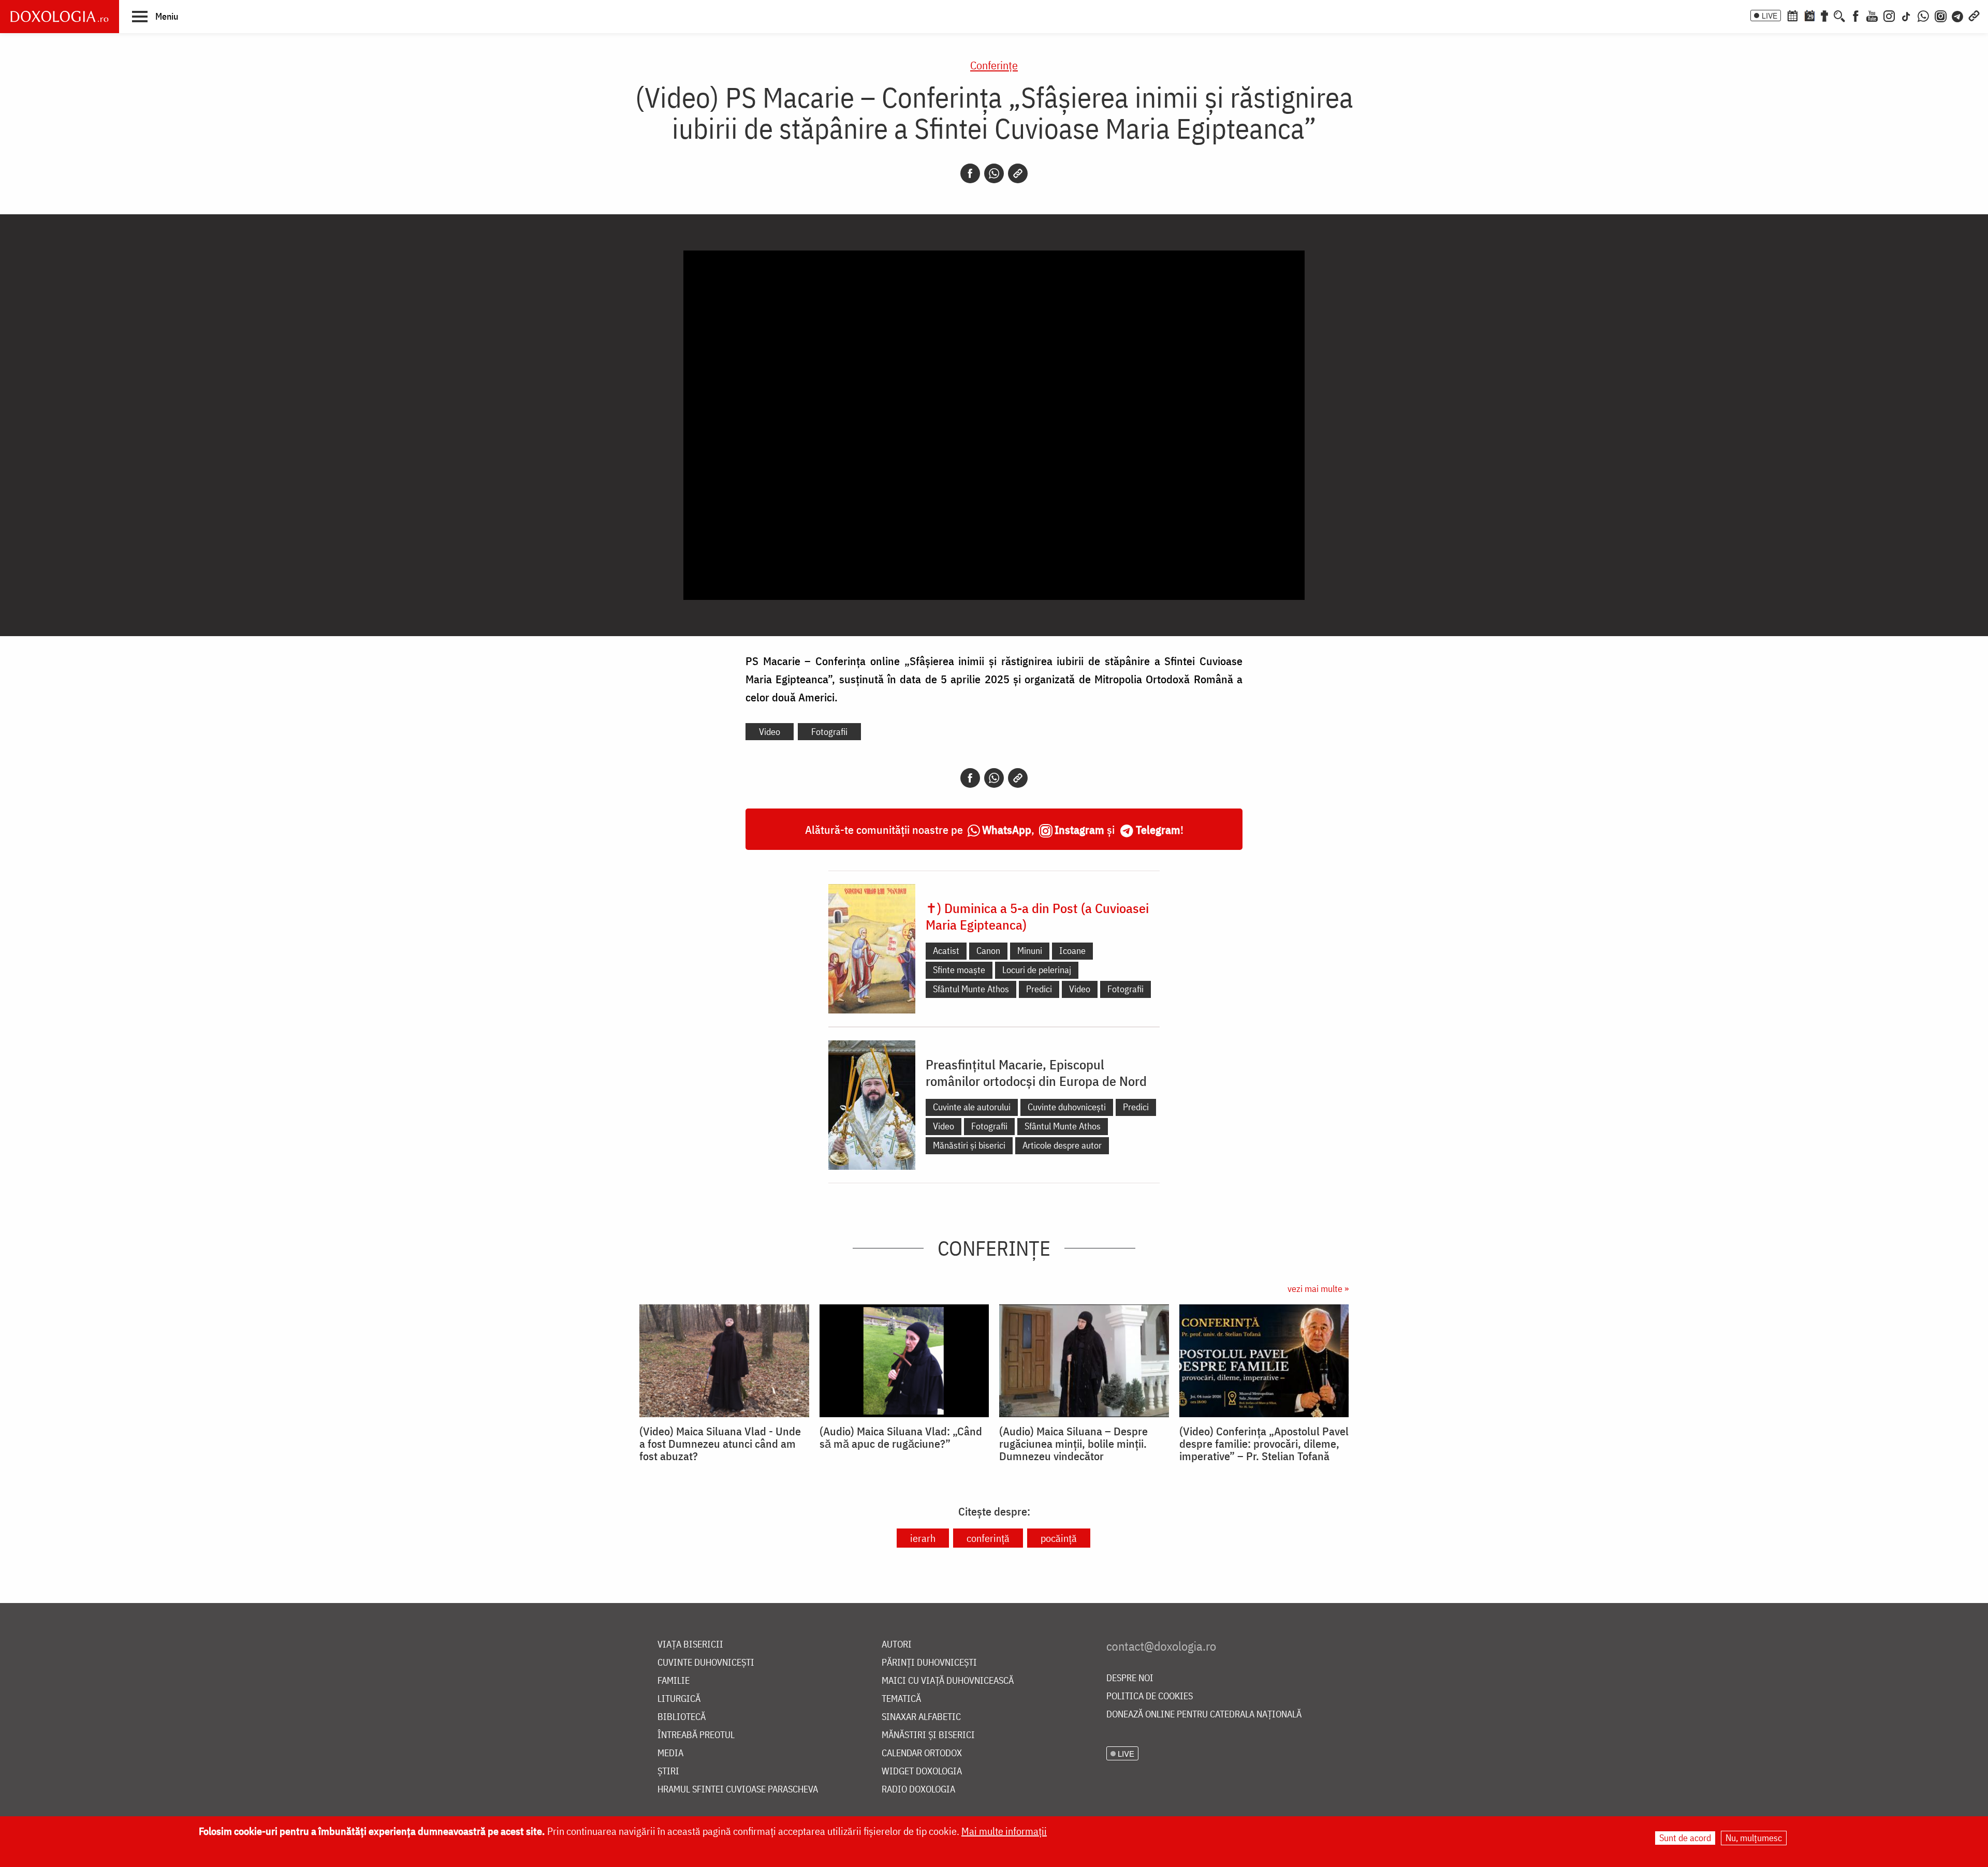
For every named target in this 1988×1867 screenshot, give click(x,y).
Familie (674, 1681)
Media (670, 1753)
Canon (988, 951)
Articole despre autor (1062, 1145)
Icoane (1072, 951)
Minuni (1030, 951)
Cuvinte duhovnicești (1067, 1107)
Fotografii (829, 732)
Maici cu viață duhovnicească (948, 1681)
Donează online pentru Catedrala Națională (1204, 1715)
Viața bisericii (690, 1645)
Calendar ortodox (922, 1753)
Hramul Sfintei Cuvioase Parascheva (738, 1790)
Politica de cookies (1150, 1696)
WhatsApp (1007, 829)
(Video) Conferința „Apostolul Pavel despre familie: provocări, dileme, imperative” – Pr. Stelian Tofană (1264, 1444)
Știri (668, 1772)
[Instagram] (1889, 15)
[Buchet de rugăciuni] (1824, 15)
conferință (988, 1538)
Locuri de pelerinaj (1037, 970)
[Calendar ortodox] (1792, 15)
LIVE (1770, 16)
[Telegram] (1958, 15)
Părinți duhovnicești (929, 1663)
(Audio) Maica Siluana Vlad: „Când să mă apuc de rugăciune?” (901, 1437)
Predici (1039, 989)
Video (770, 732)
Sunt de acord (1685, 1838)
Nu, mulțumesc (1754, 1838)
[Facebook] (1856, 15)
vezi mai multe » (1318, 1289)
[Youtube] (1872, 15)
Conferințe (994, 65)
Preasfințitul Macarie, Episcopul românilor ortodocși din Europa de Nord (1036, 1072)
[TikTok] (1906, 15)
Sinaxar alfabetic (921, 1717)
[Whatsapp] (994, 173)
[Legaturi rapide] (1974, 15)
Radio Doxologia (918, 1790)
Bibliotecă (682, 1717)
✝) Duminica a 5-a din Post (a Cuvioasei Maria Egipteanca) (1037, 916)
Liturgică (679, 1699)
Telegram (1158, 829)
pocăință (1059, 1538)
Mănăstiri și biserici (969, 1145)
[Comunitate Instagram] (1941, 15)
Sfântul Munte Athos (971, 989)
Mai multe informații (1004, 1831)
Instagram (1079, 829)
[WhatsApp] (1923, 15)
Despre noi (1130, 1678)
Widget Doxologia (922, 1772)
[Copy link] (1018, 173)
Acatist (946, 951)
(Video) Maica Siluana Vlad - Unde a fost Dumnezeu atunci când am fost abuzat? (720, 1444)
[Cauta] (1839, 15)
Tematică (901, 1699)
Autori (897, 1645)
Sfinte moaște (959, 970)
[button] (155, 16)
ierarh (923, 1538)
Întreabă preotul (696, 1735)
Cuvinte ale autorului (972, 1107)
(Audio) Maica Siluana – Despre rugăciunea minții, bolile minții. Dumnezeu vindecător (1073, 1444)
